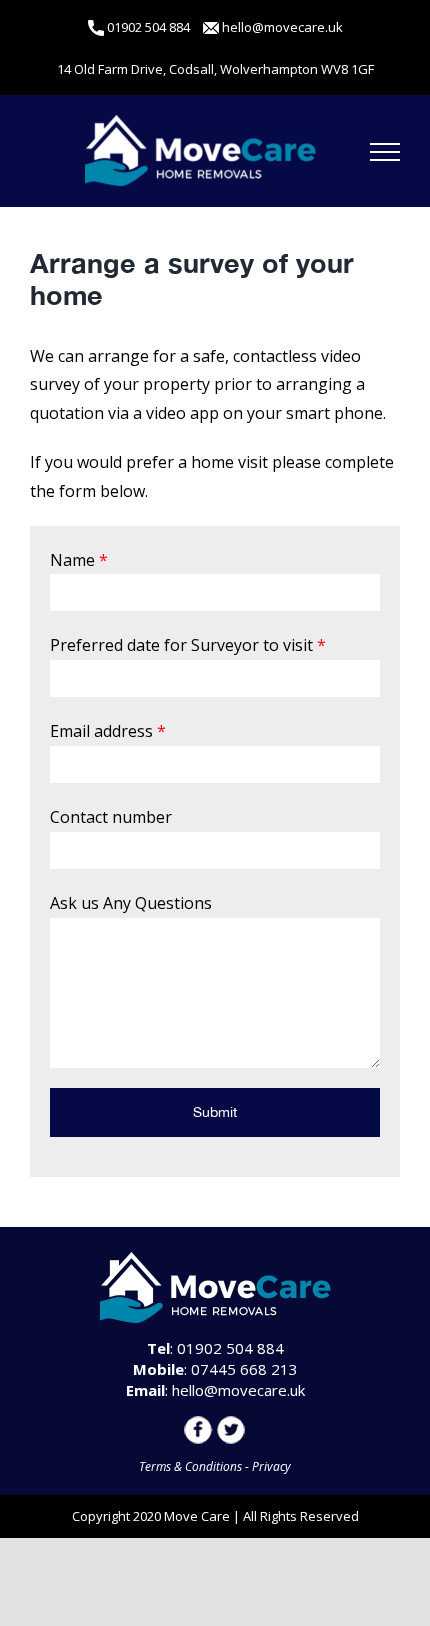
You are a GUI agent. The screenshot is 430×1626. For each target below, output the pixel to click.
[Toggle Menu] (385, 152)
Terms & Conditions (190, 1466)
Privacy (271, 1466)
